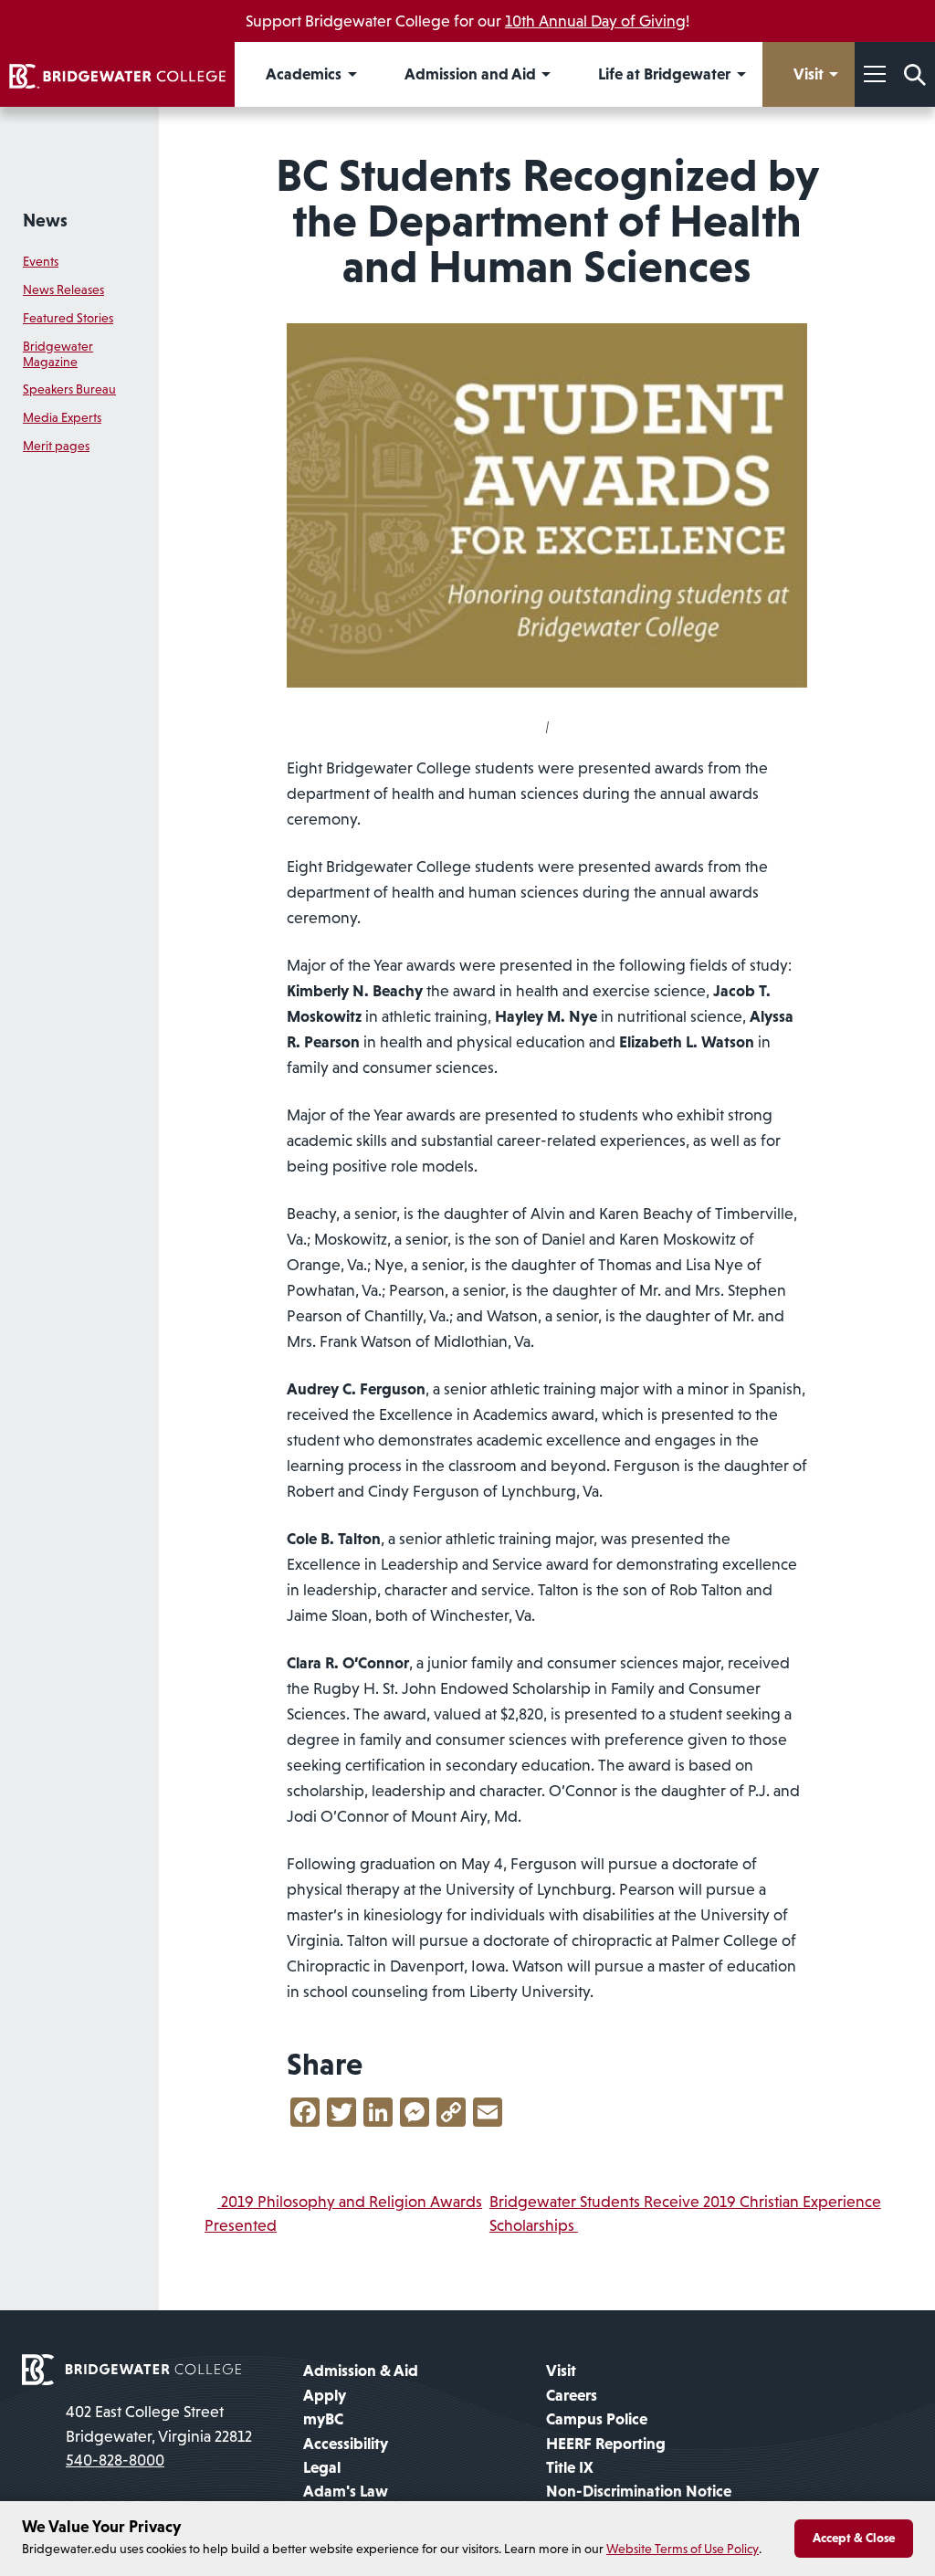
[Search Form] (915, 74)
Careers (572, 2395)
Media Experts (62, 417)
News (45, 220)
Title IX (570, 2467)
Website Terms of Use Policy (683, 2549)
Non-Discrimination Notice (639, 2491)
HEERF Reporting (606, 2444)
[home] (117, 74)
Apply (325, 2395)
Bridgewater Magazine (58, 354)
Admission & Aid (361, 2371)
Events (41, 261)
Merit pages (56, 446)
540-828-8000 (115, 2460)
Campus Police (597, 2419)
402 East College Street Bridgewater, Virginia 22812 (159, 2424)
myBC (323, 2419)
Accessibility (346, 2444)
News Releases (63, 289)
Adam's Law (346, 2491)
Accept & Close (854, 2538)
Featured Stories (68, 318)
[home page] (131, 2369)
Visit (561, 2371)
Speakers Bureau (69, 389)
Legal (322, 2467)
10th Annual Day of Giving (595, 21)
